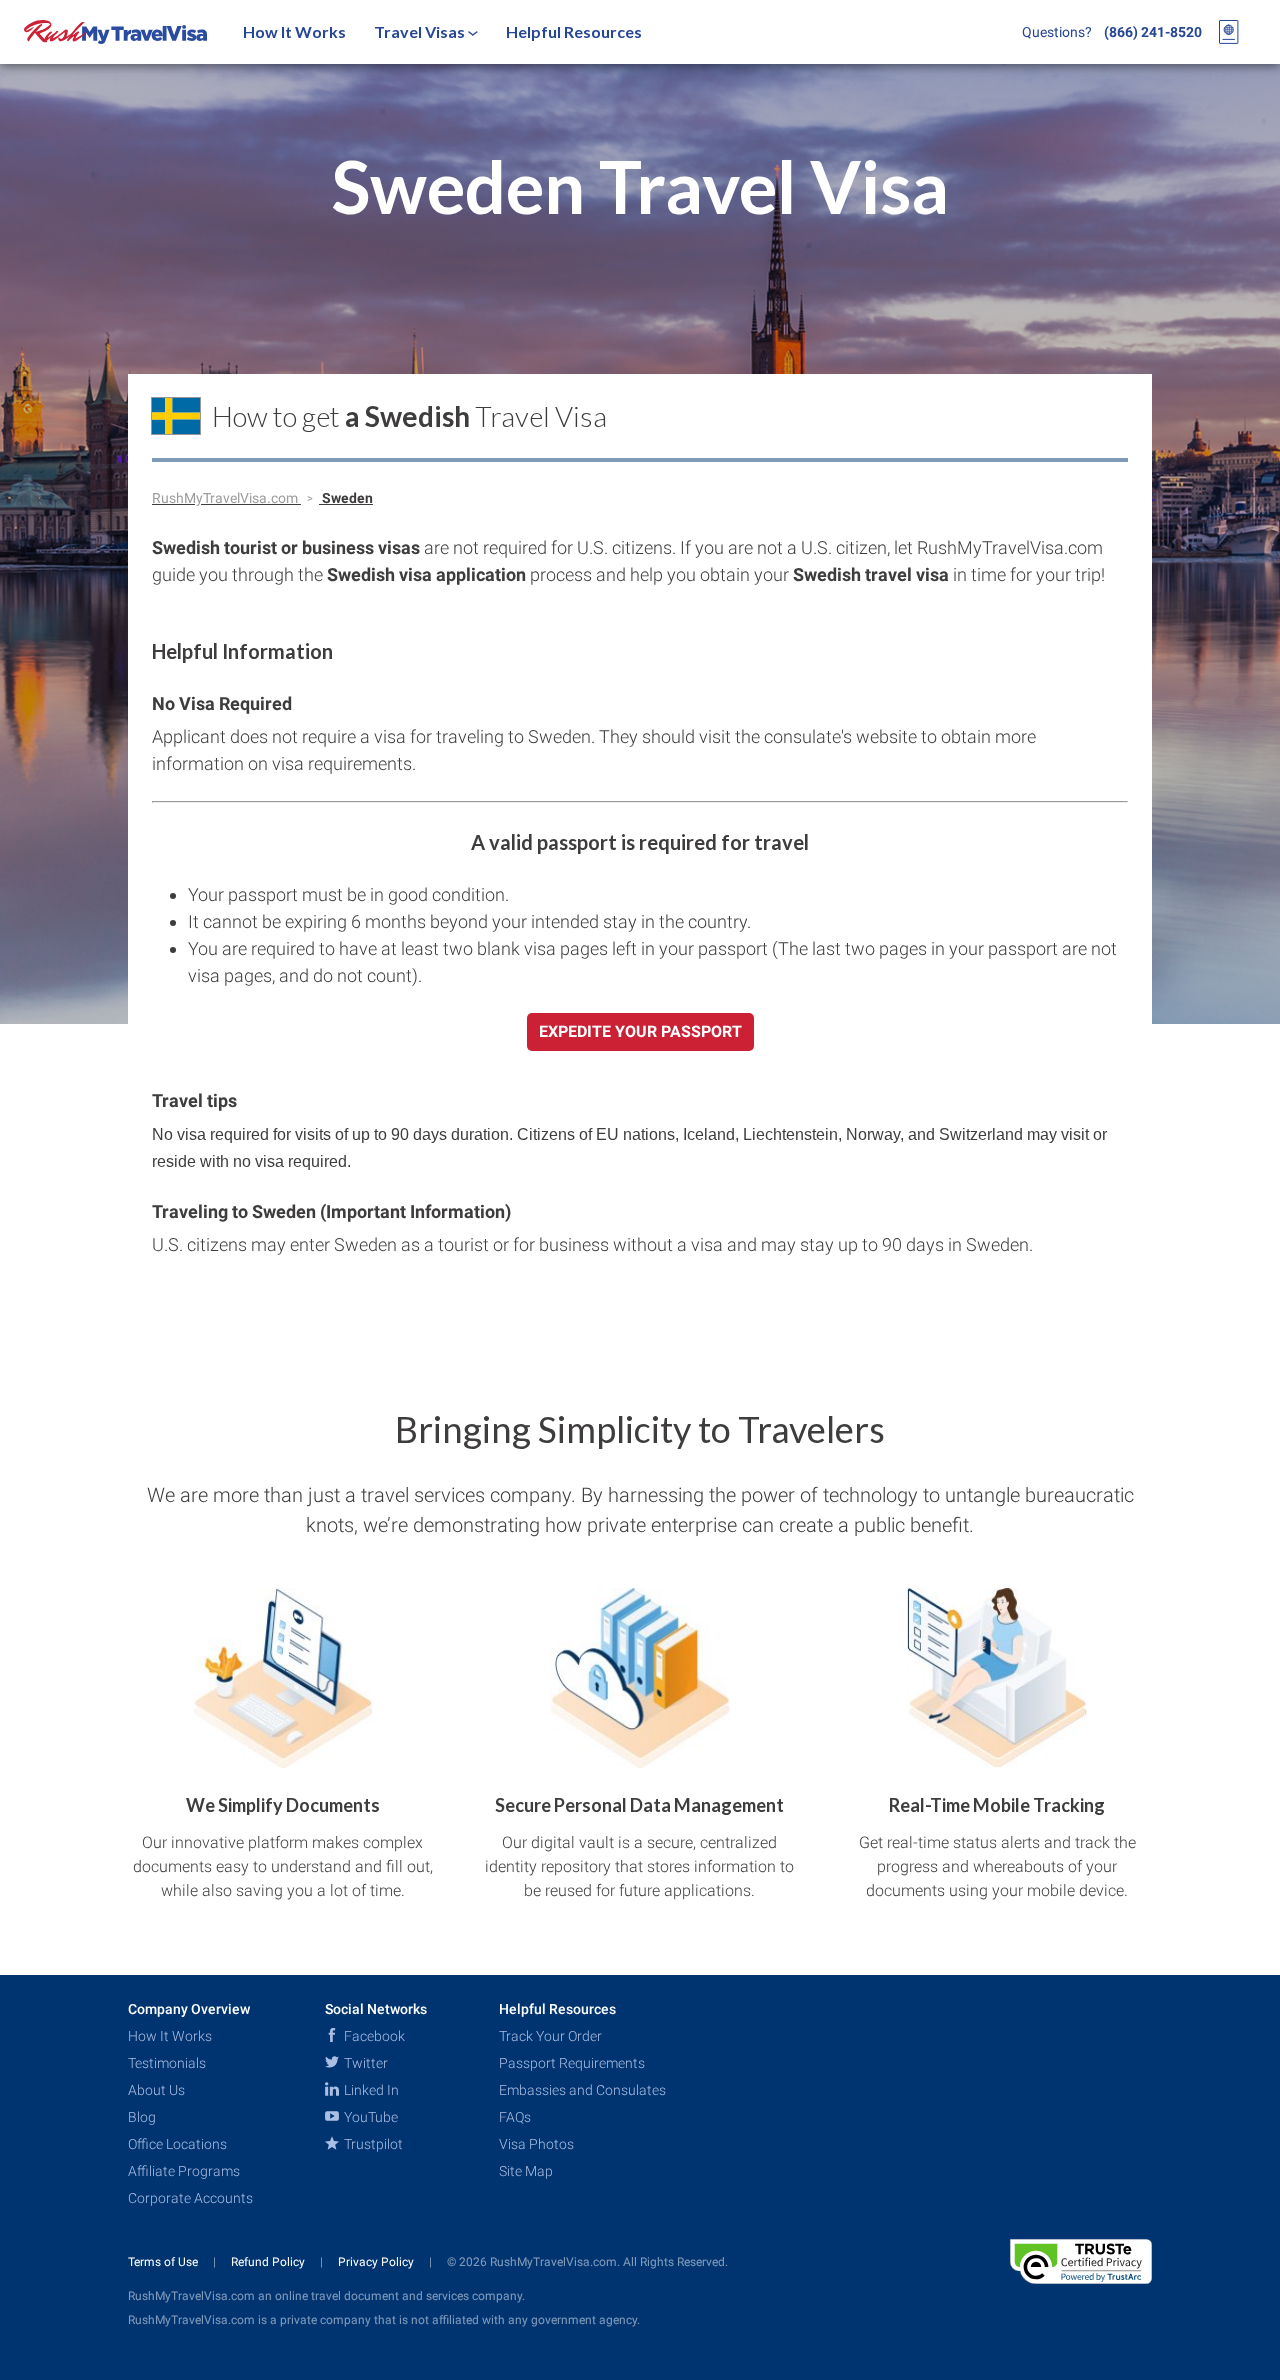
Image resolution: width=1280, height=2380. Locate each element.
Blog (142, 2117)
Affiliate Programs (184, 2171)
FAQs (515, 2117)
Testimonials (167, 2063)
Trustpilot (372, 2144)
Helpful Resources (574, 31)
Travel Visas (421, 31)
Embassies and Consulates (582, 2090)
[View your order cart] (1229, 32)
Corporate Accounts (190, 2198)
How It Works (294, 31)
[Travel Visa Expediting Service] (115, 32)
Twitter (364, 2063)
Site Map (526, 2171)
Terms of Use (164, 2262)
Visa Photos (536, 2144)
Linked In (370, 2090)
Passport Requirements (572, 2063)
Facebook (373, 2036)
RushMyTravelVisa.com (226, 498)
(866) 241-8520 (1153, 32)
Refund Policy (269, 2262)
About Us (156, 2090)
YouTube (369, 2117)
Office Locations (177, 2144)
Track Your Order (550, 2036)
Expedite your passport (640, 1031)
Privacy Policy (377, 2262)
